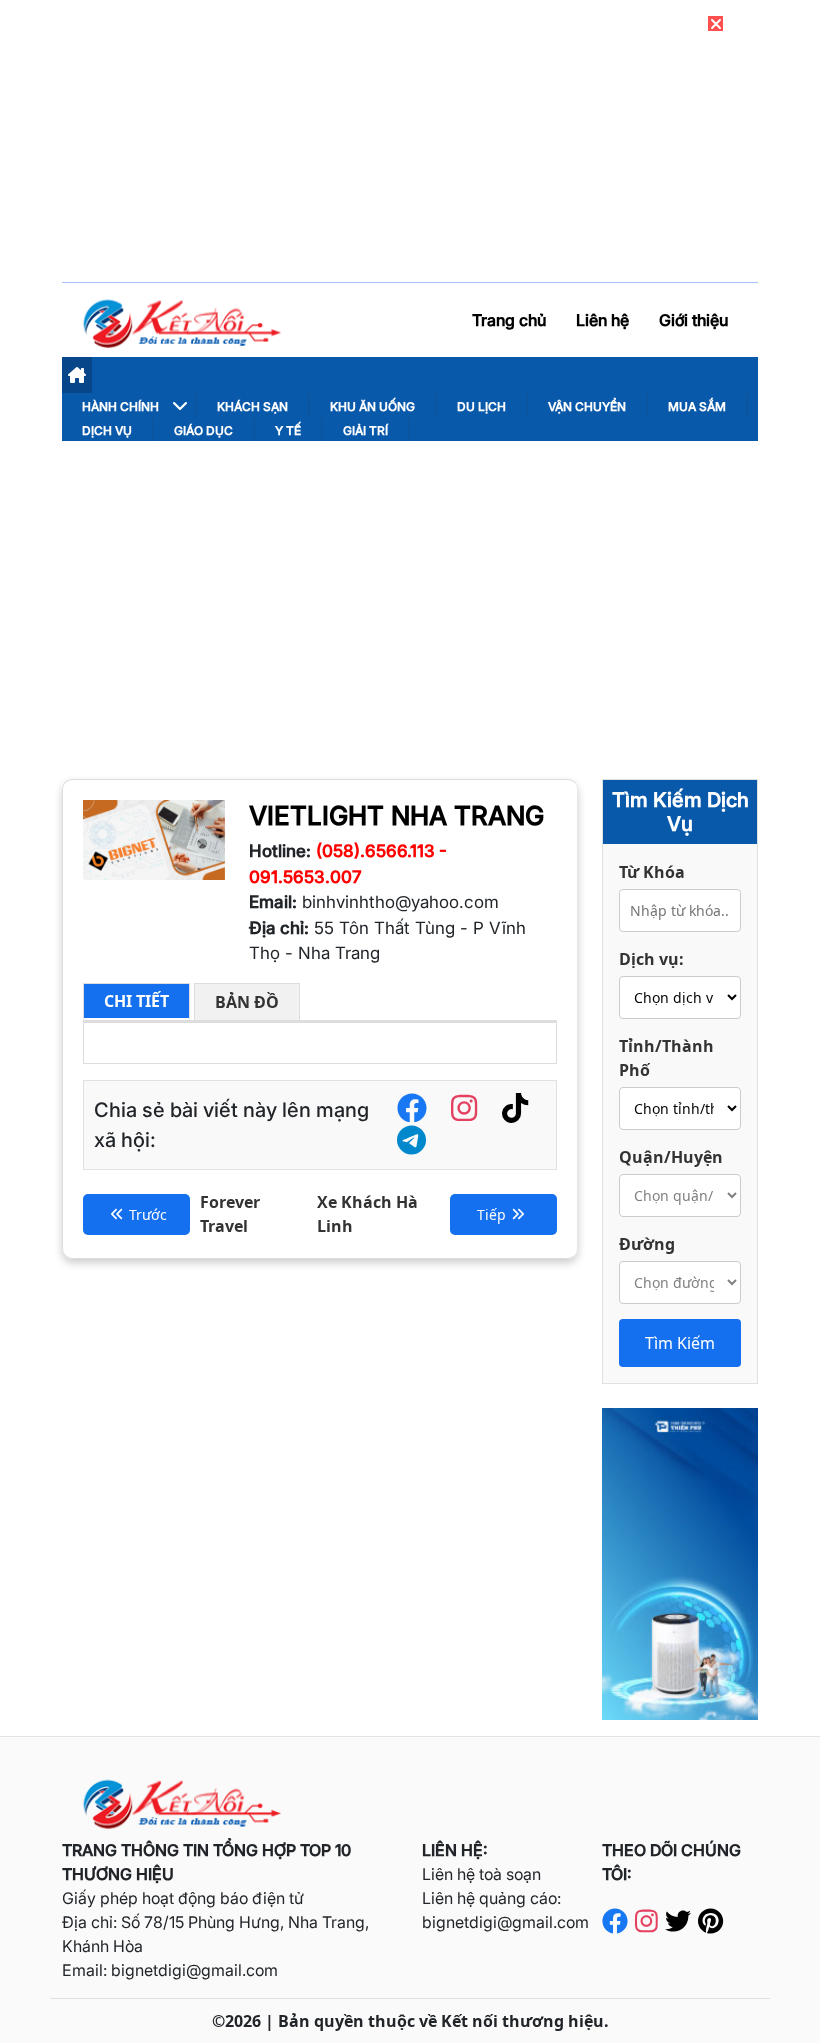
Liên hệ (602, 320)
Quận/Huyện (671, 1157)
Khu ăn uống (372, 406)
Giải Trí (365, 430)
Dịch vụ (107, 430)
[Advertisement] (410, 591)
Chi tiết (136, 1001)
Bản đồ (247, 1002)
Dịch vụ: (651, 959)
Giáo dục (203, 430)
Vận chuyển (587, 406)
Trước (148, 1214)
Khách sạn (252, 406)
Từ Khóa (652, 872)
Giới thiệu (693, 320)
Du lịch (481, 406)
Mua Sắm (697, 406)
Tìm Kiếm (680, 1343)
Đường (647, 1244)
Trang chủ (509, 320)
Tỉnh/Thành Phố (666, 1058)
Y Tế (288, 430)
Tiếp (491, 1214)
